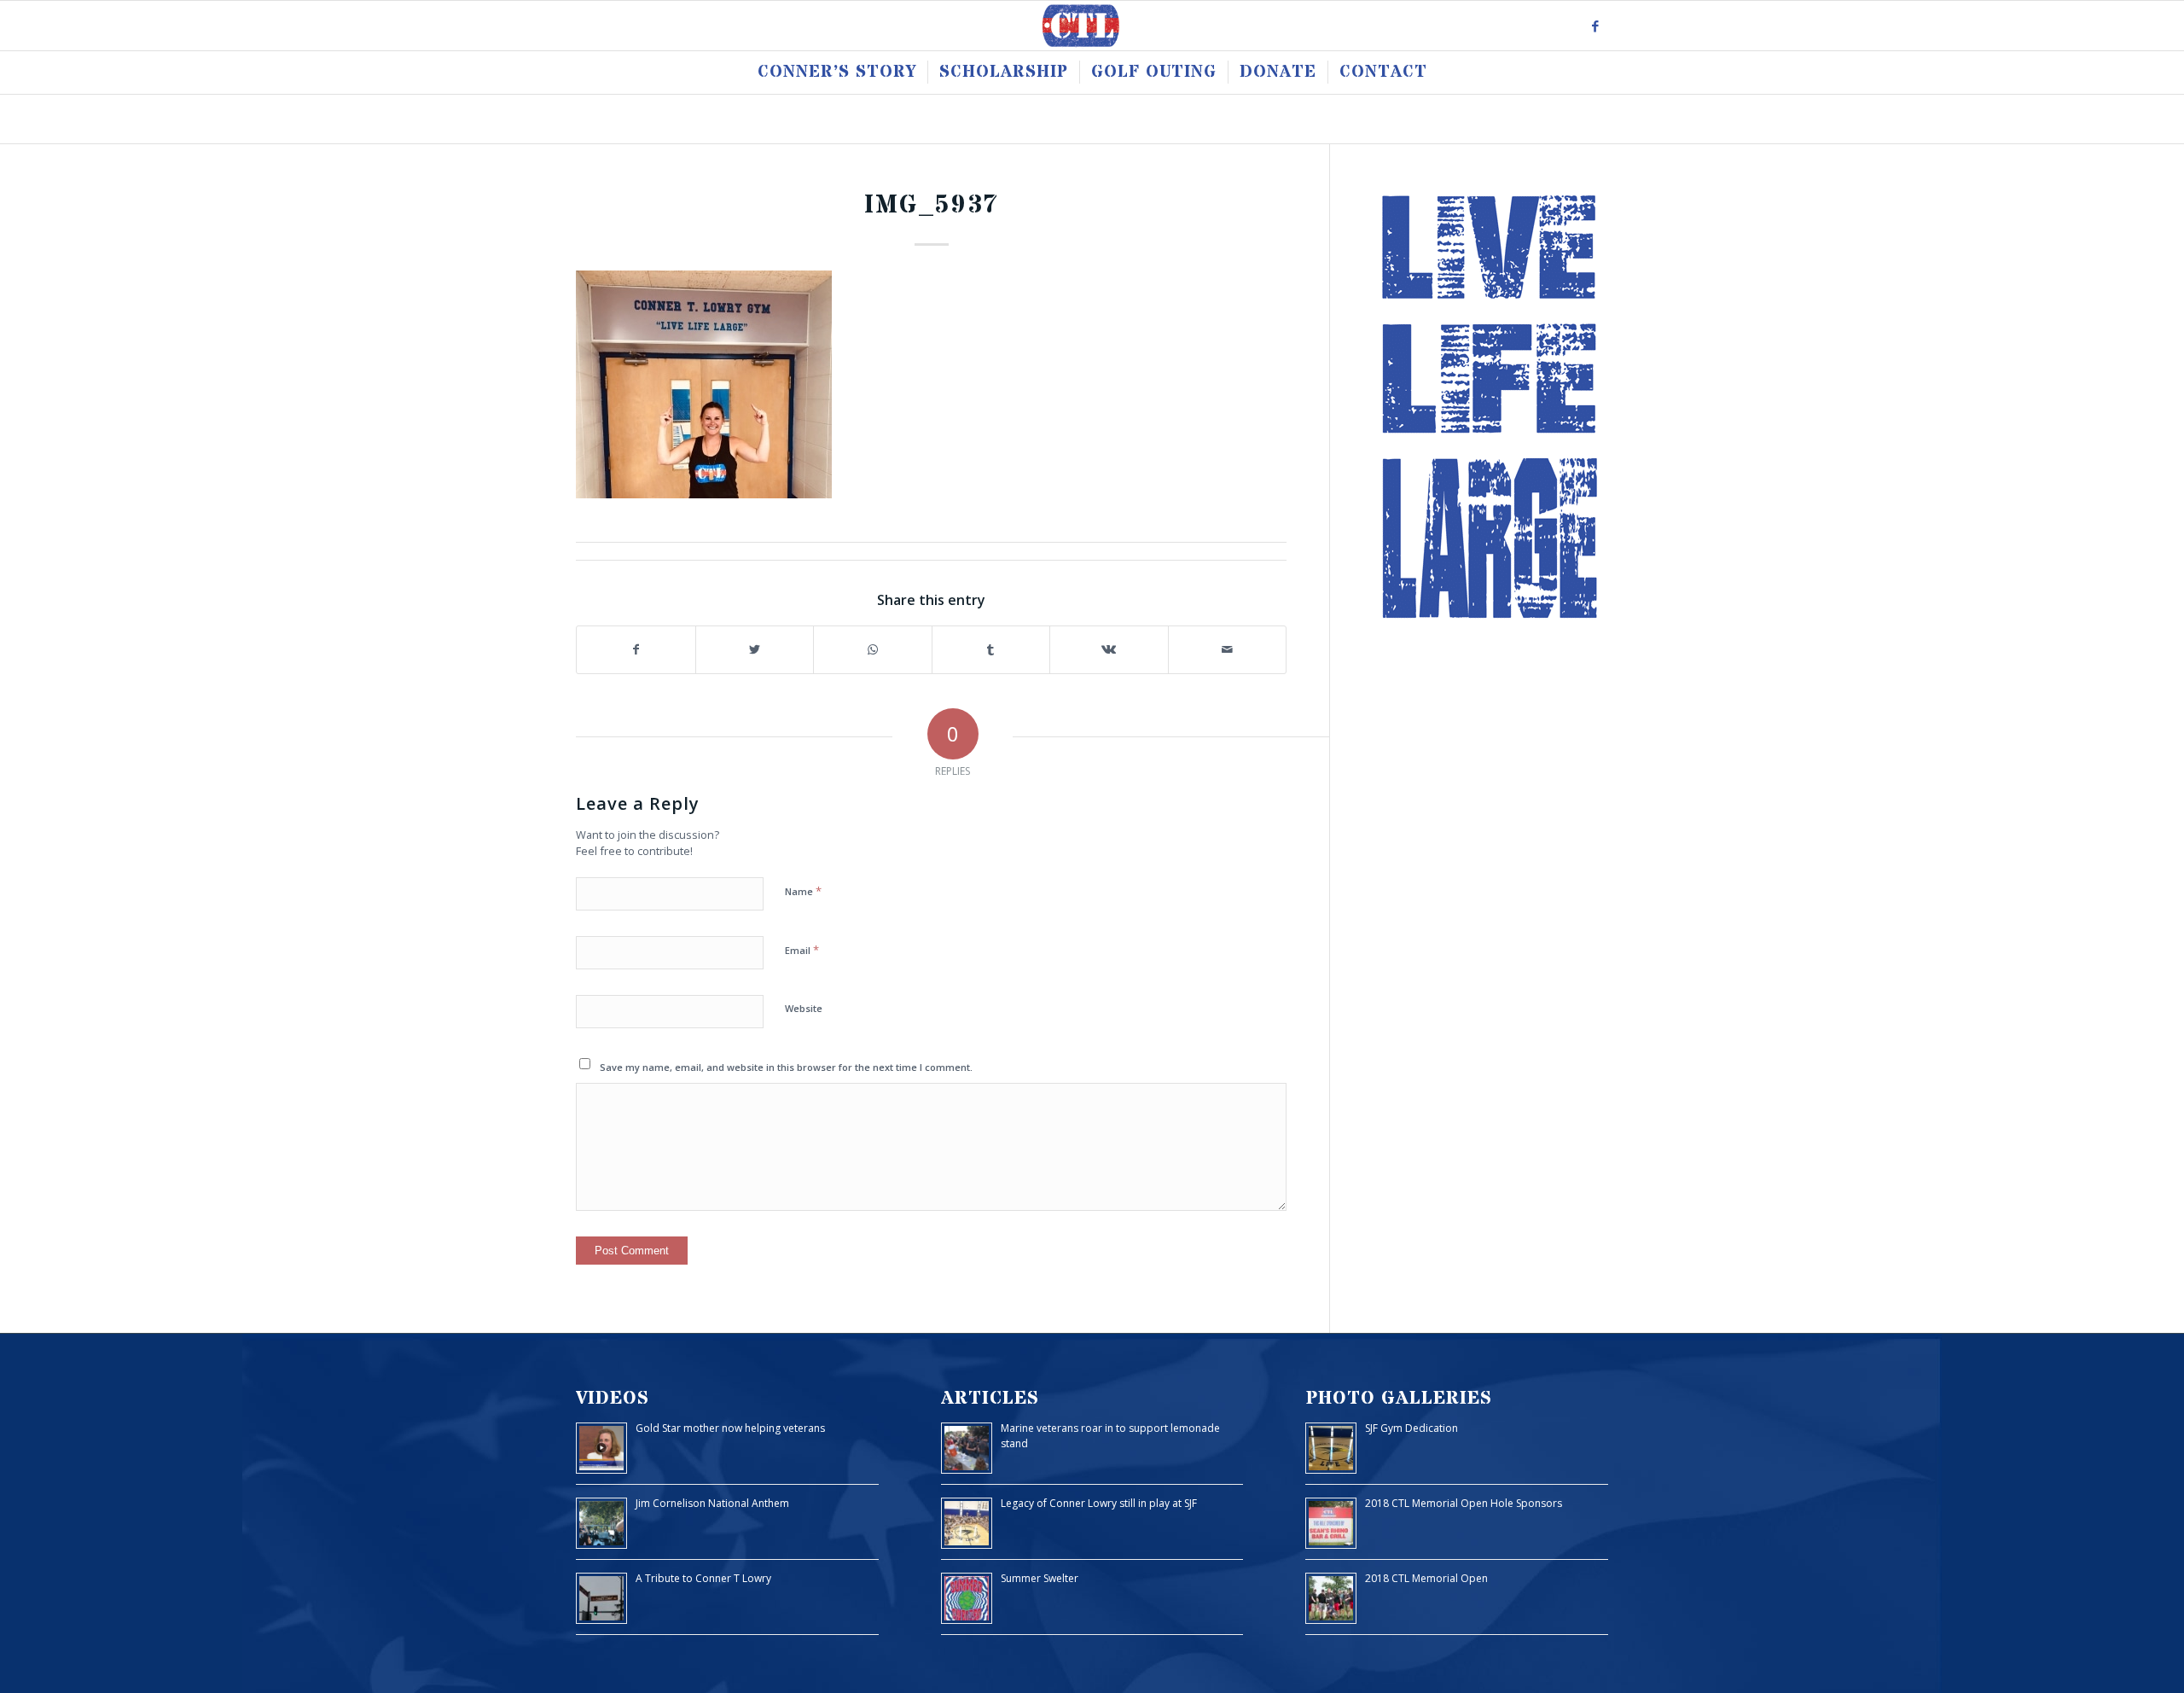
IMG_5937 (932, 205)
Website (804, 1008)
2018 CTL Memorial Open (1426, 1578)
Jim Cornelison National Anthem (712, 1503)
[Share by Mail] (1228, 650)
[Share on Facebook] (636, 650)
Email (802, 950)
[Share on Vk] (1109, 650)
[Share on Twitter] (755, 650)
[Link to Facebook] (1595, 26)
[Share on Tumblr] (991, 650)
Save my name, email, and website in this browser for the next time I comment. (786, 1067)
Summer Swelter (1040, 1578)
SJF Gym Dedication (1411, 1428)
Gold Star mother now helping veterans (730, 1428)
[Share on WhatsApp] (873, 650)
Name (803, 891)
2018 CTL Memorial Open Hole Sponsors (1464, 1503)
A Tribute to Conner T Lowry (703, 1578)
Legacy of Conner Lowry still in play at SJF (1099, 1503)
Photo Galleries (1399, 1398)
